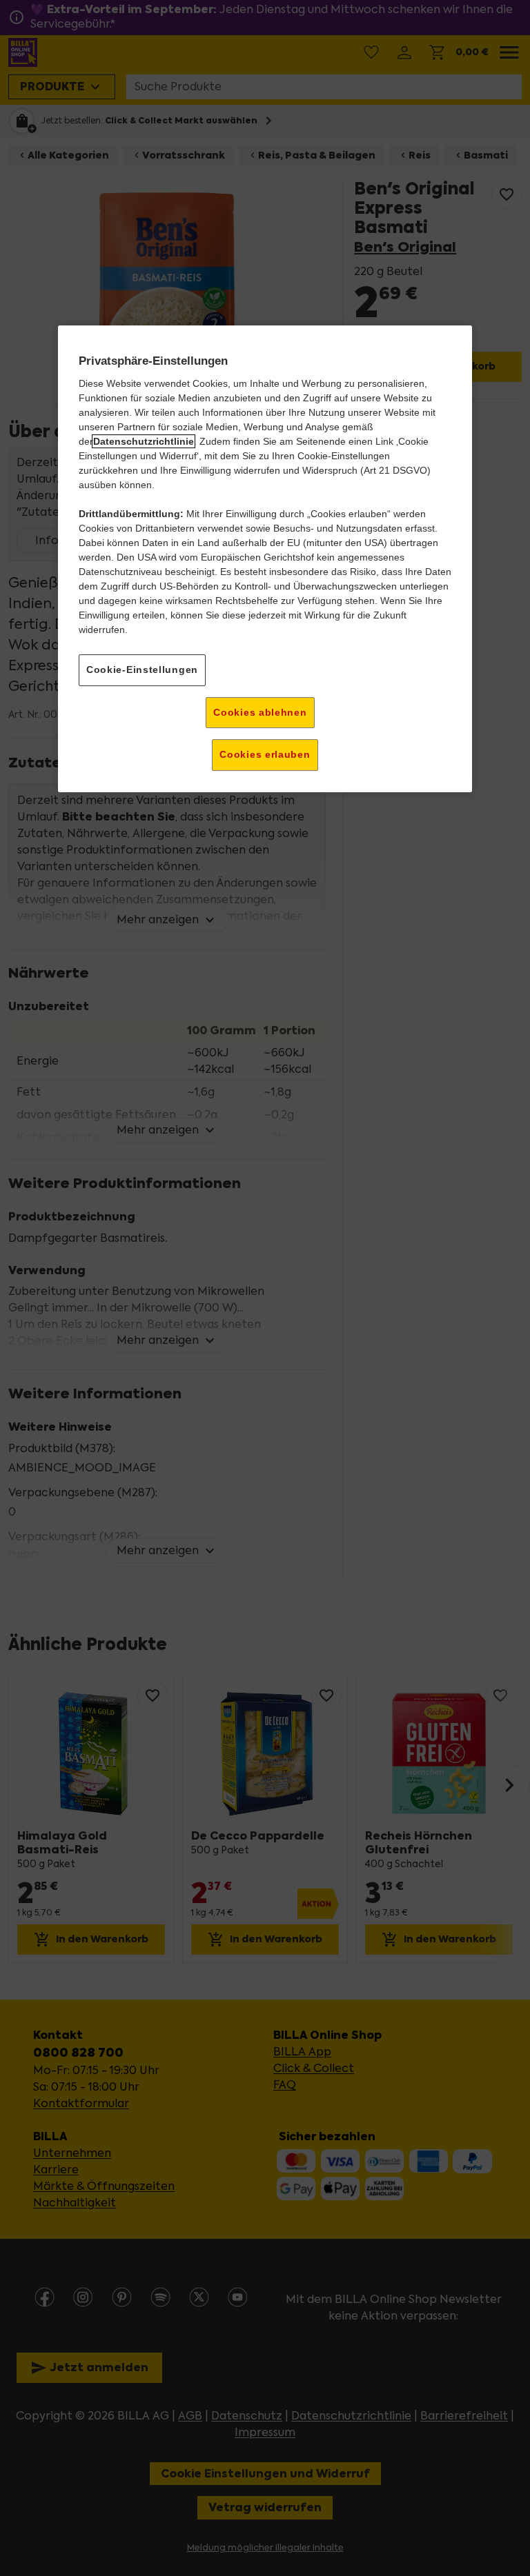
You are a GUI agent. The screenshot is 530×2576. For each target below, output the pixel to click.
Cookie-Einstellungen (142, 670)
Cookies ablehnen (260, 712)
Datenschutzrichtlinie (144, 441)
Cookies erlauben (265, 754)
